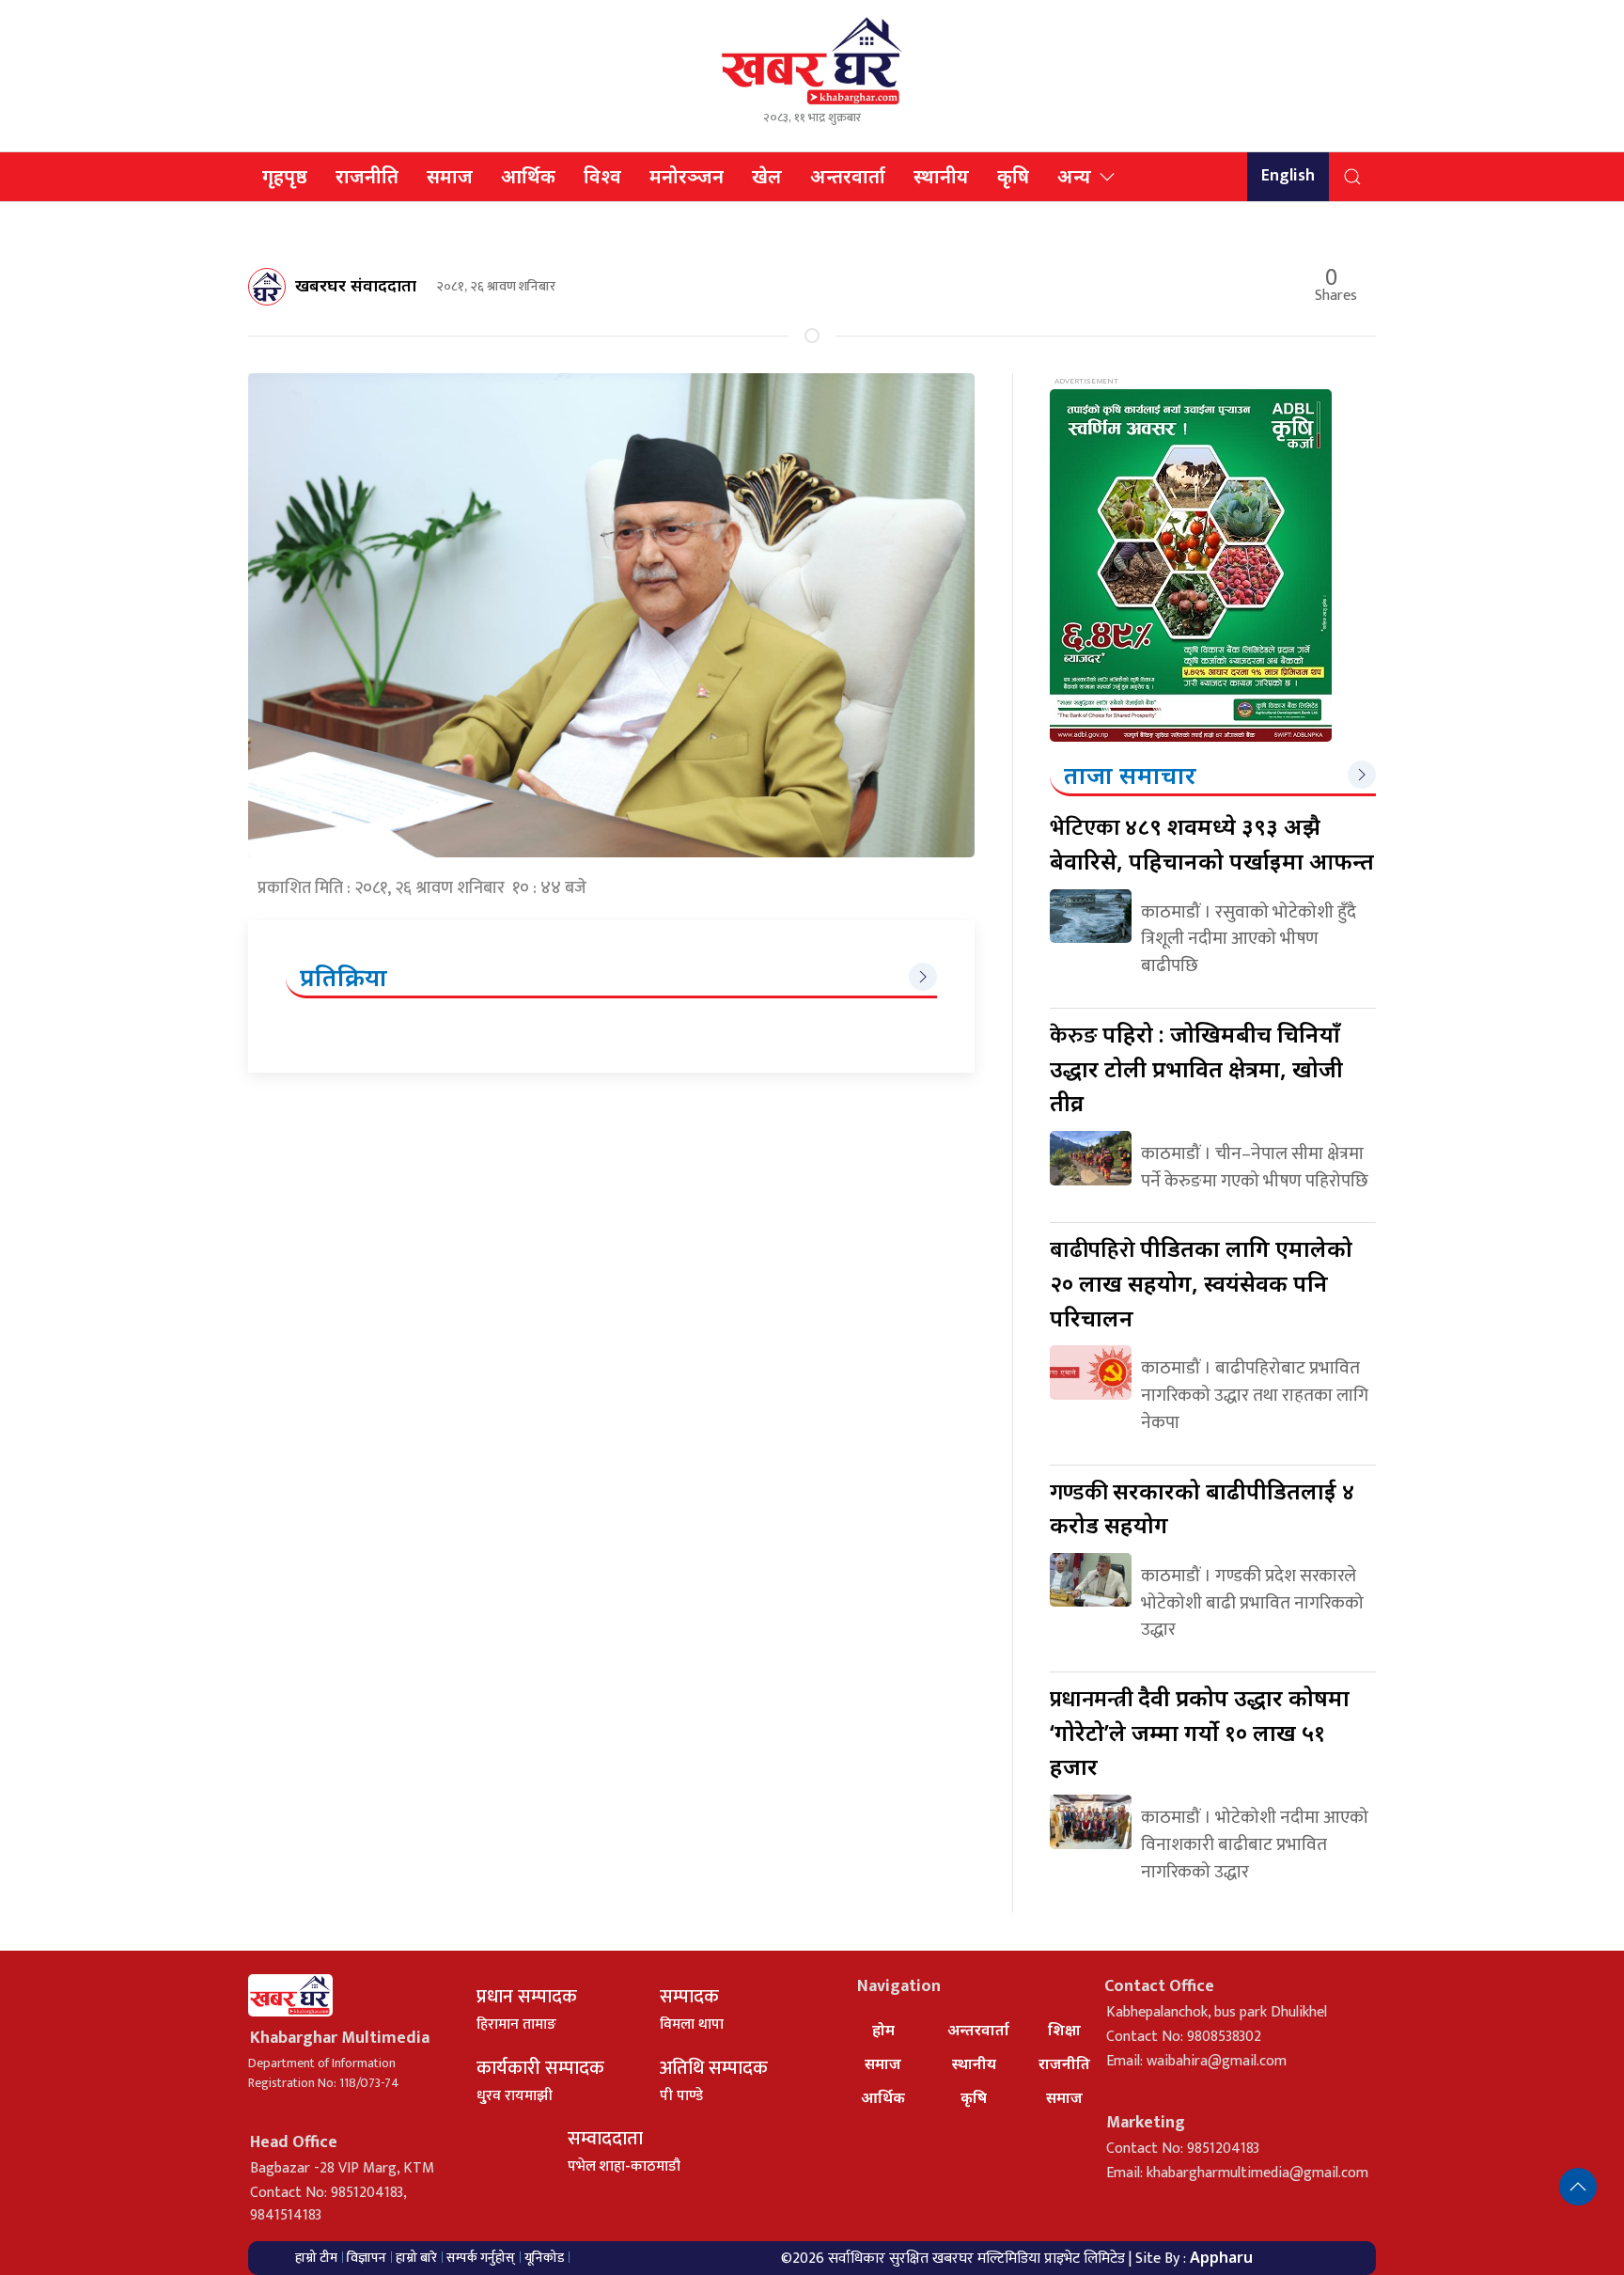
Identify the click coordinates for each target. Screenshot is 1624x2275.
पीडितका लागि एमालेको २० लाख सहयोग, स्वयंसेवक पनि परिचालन (1201, 1282)
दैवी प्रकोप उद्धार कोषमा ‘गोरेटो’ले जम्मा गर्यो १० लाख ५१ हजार (1200, 1732)
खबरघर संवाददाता (356, 285)
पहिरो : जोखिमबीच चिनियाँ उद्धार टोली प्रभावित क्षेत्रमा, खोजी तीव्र (1196, 1068)
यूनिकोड (544, 2258)
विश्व (602, 176)
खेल (767, 176)
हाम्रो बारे (416, 2258)
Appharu (1221, 2257)
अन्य (1074, 176)
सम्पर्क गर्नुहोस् (481, 2258)
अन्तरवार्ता (848, 176)
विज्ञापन (367, 2258)
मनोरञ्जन (687, 176)
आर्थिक (528, 176)
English (1288, 176)
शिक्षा (1064, 2030)
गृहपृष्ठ (285, 176)
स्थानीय (941, 176)
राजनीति (367, 176)
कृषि (1013, 176)
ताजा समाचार (1130, 775)
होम (883, 2030)
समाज (450, 176)
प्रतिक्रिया (344, 977)
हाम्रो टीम (316, 2258)
